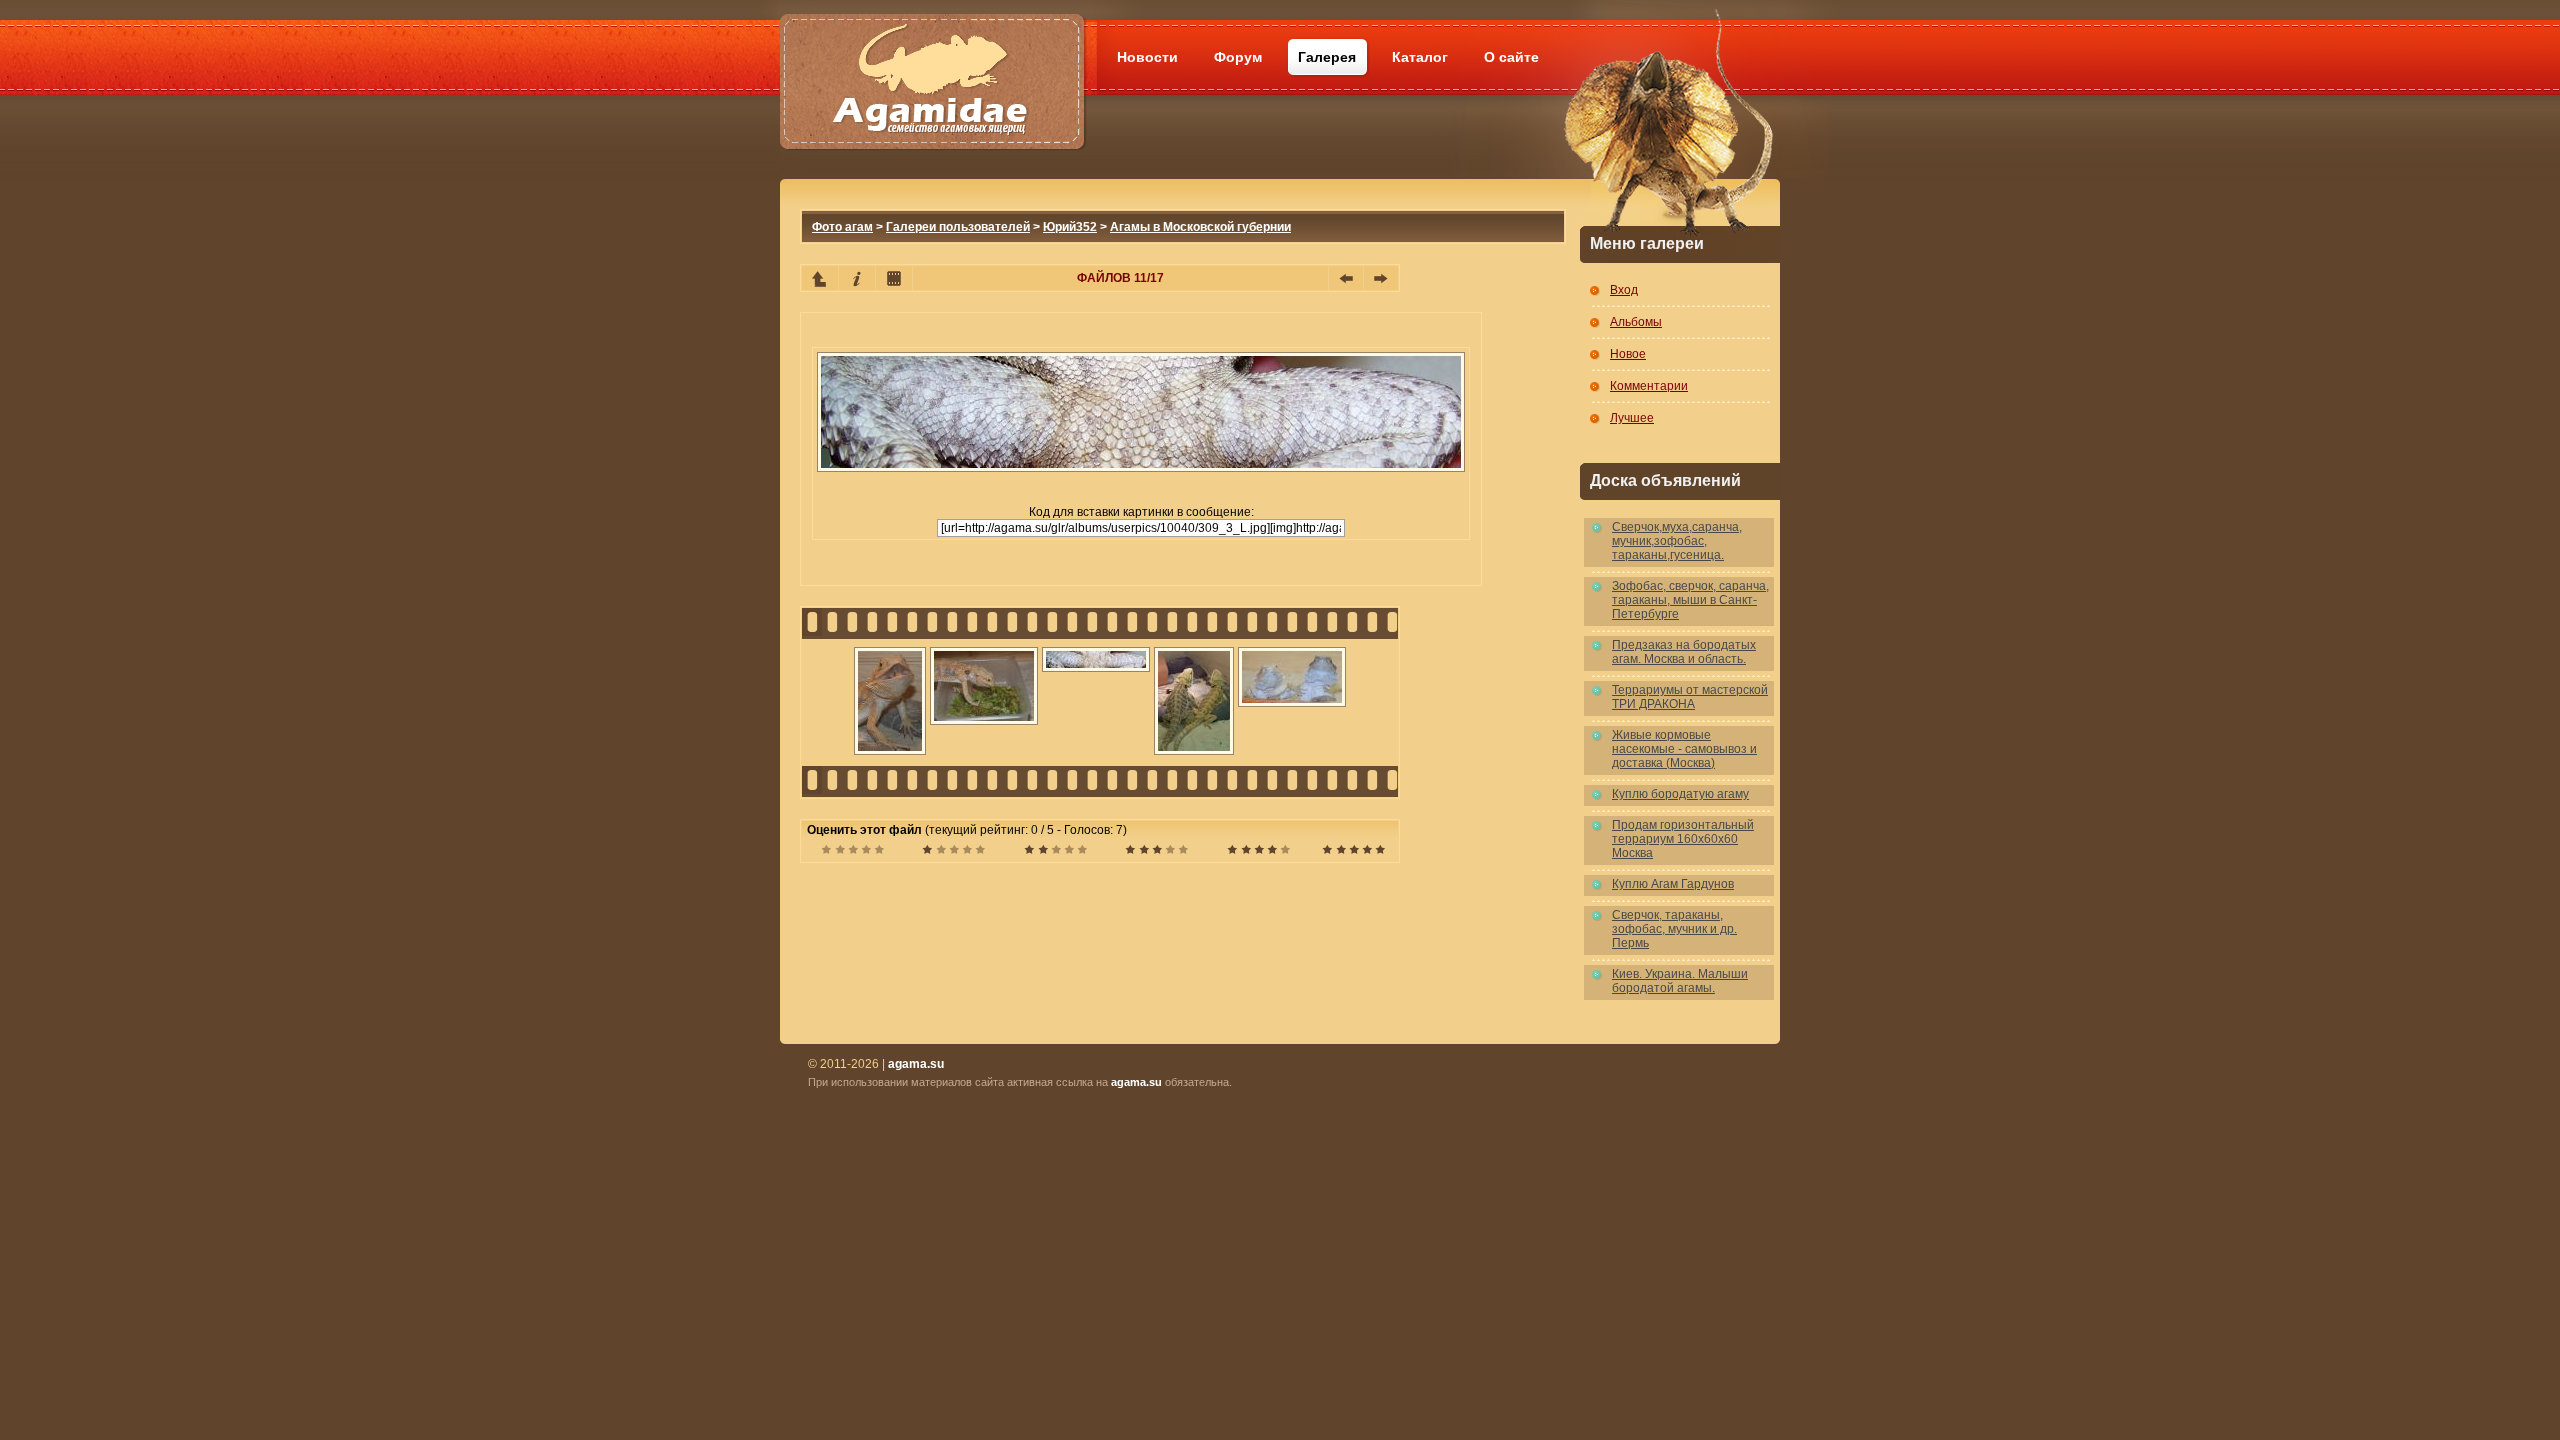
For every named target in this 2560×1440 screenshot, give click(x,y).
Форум (1238, 57)
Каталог (1420, 57)
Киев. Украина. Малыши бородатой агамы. (1680, 981)
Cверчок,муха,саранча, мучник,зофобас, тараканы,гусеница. (1677, 541)
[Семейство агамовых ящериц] (931, 57)
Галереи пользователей (958, 227)
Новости (1147, 57)
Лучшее (1632, 418)
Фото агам (842, 227)
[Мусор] (852, 852)
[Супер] (1353, 852)
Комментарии (1649, 386)
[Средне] (1055, 852)
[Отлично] (1258, 852)
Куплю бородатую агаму (1680, 794)
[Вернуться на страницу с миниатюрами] (820, 278)
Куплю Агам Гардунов (1673, 884)
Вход (1624, 290)
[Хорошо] (1156, 852)
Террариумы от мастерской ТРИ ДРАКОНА (1690, 697)
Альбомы (1636, 322)
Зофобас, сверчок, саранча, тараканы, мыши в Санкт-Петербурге (1690, 600)
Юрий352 (1070, 227)
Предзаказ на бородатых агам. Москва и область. (1684, 652)
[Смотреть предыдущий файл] (1346, 278)
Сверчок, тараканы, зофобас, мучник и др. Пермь (1674, 929)
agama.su (1136, 1082)
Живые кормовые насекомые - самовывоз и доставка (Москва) (1684, 749)
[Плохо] (953, 852)
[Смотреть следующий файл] (1381, 278)
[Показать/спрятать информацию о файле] (857, 278)
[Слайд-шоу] (894, 278)
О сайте (1511, 57)
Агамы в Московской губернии (1200, 227)
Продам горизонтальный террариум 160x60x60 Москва (1683, 839)
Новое (1628, 354)
